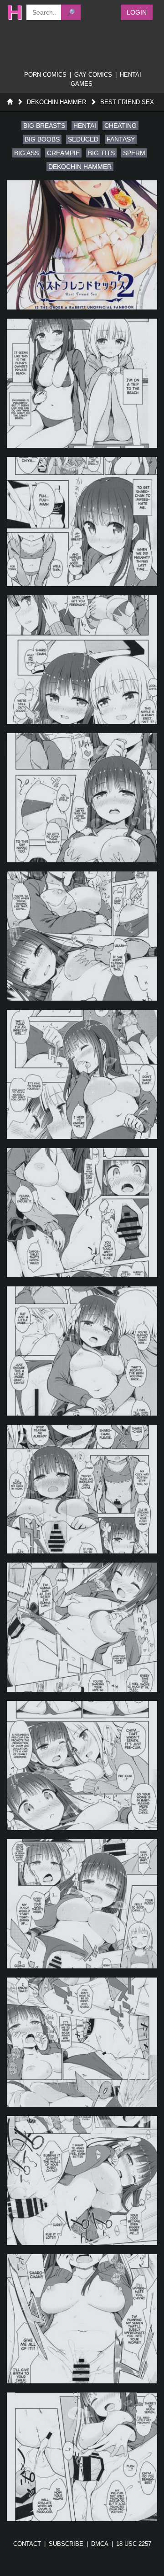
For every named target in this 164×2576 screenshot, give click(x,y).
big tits (101, 153)
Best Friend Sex (127, 102)
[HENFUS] (12, 12)
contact (27, 2544)
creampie (63, 153)
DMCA (100, 2544)
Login (137, 12)
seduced (83, 139)
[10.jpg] (82, 1489)
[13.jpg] (82, 1904)
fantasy (121, 139)
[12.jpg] (82, 1765)
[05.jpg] (82, 798)
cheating (120, 126)
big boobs (42, 139)
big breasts (44, 126)
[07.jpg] (82, 1074)
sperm (134, 153)
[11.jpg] (82, 1627)
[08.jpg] (82, 1213)
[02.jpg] (82, 383)
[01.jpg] (82, 245)
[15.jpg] (82, 2180)
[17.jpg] (82, 2457)
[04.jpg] (82, 660)
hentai (85, 126)
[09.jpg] (82, 1351)
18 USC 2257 (134, 2544)
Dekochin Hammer (56, 102)
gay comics (93, 75)
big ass (26, 153)
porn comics (45, 75)
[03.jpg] (82, 522)
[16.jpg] (82, 2319)
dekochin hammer (80, 167)
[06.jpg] (82, 936)
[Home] (10, 102)
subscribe (66, 2544)
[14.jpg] (82, 2042)
